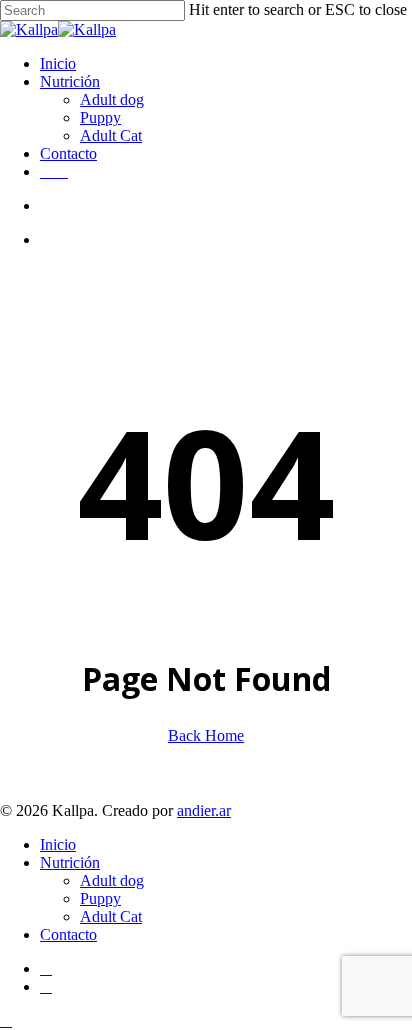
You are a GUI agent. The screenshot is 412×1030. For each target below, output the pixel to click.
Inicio (58, 844)
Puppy (100, 898)
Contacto (68, 934)
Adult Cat (111, 916)
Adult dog (112, 880)
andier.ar (204, 810)
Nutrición (70, 862)
